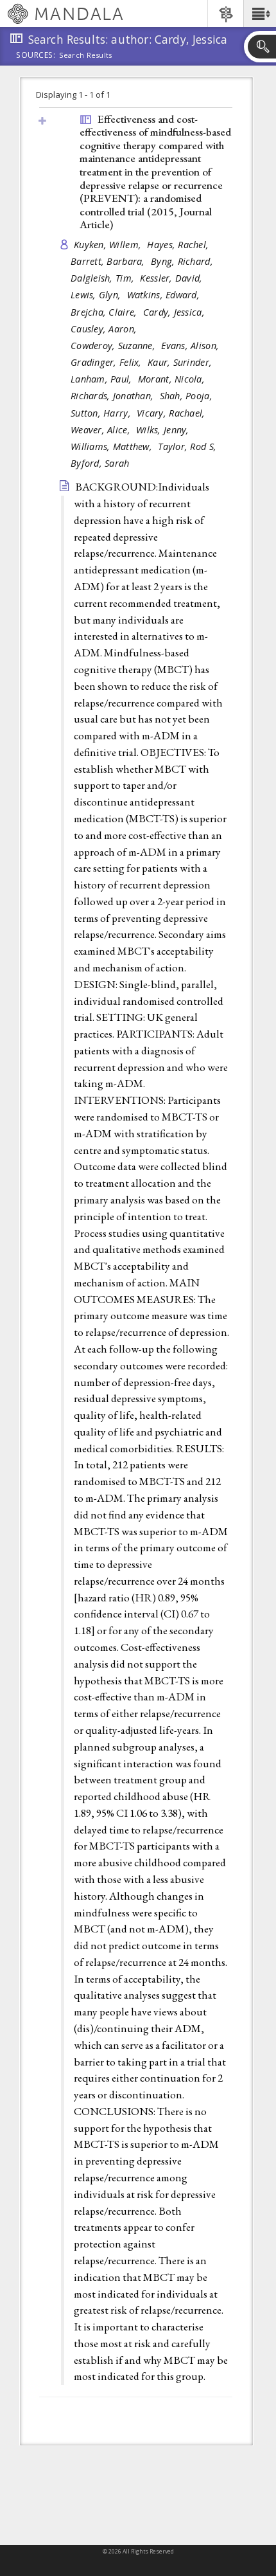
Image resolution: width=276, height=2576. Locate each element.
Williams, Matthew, (113, 446)
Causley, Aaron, (105, 329)
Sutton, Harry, (102, 413)
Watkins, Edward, (165, 295)
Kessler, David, (172, 278)
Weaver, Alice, (102, 430)
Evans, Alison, (191, 346)
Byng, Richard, (183, 261)
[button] (260, 14)
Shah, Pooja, (188, 396)
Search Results (86, 55)
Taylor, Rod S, (188, 446)
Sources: (36, 56)
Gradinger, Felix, (108, 362)
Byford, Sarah (100, 463)
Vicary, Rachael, (172, 413)
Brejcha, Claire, (105, 312)
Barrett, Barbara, (109, 261)
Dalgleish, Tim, (104, 278)
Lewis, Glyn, (97, 295)
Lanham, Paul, (103, 379)
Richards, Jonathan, (114, 396)
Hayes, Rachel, (179, 245)
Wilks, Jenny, (164, 430)
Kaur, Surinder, (181, 362)
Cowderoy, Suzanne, (114, 346)
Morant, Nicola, (173, 379)
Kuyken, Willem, (109, 245)
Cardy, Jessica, (175, 312)
